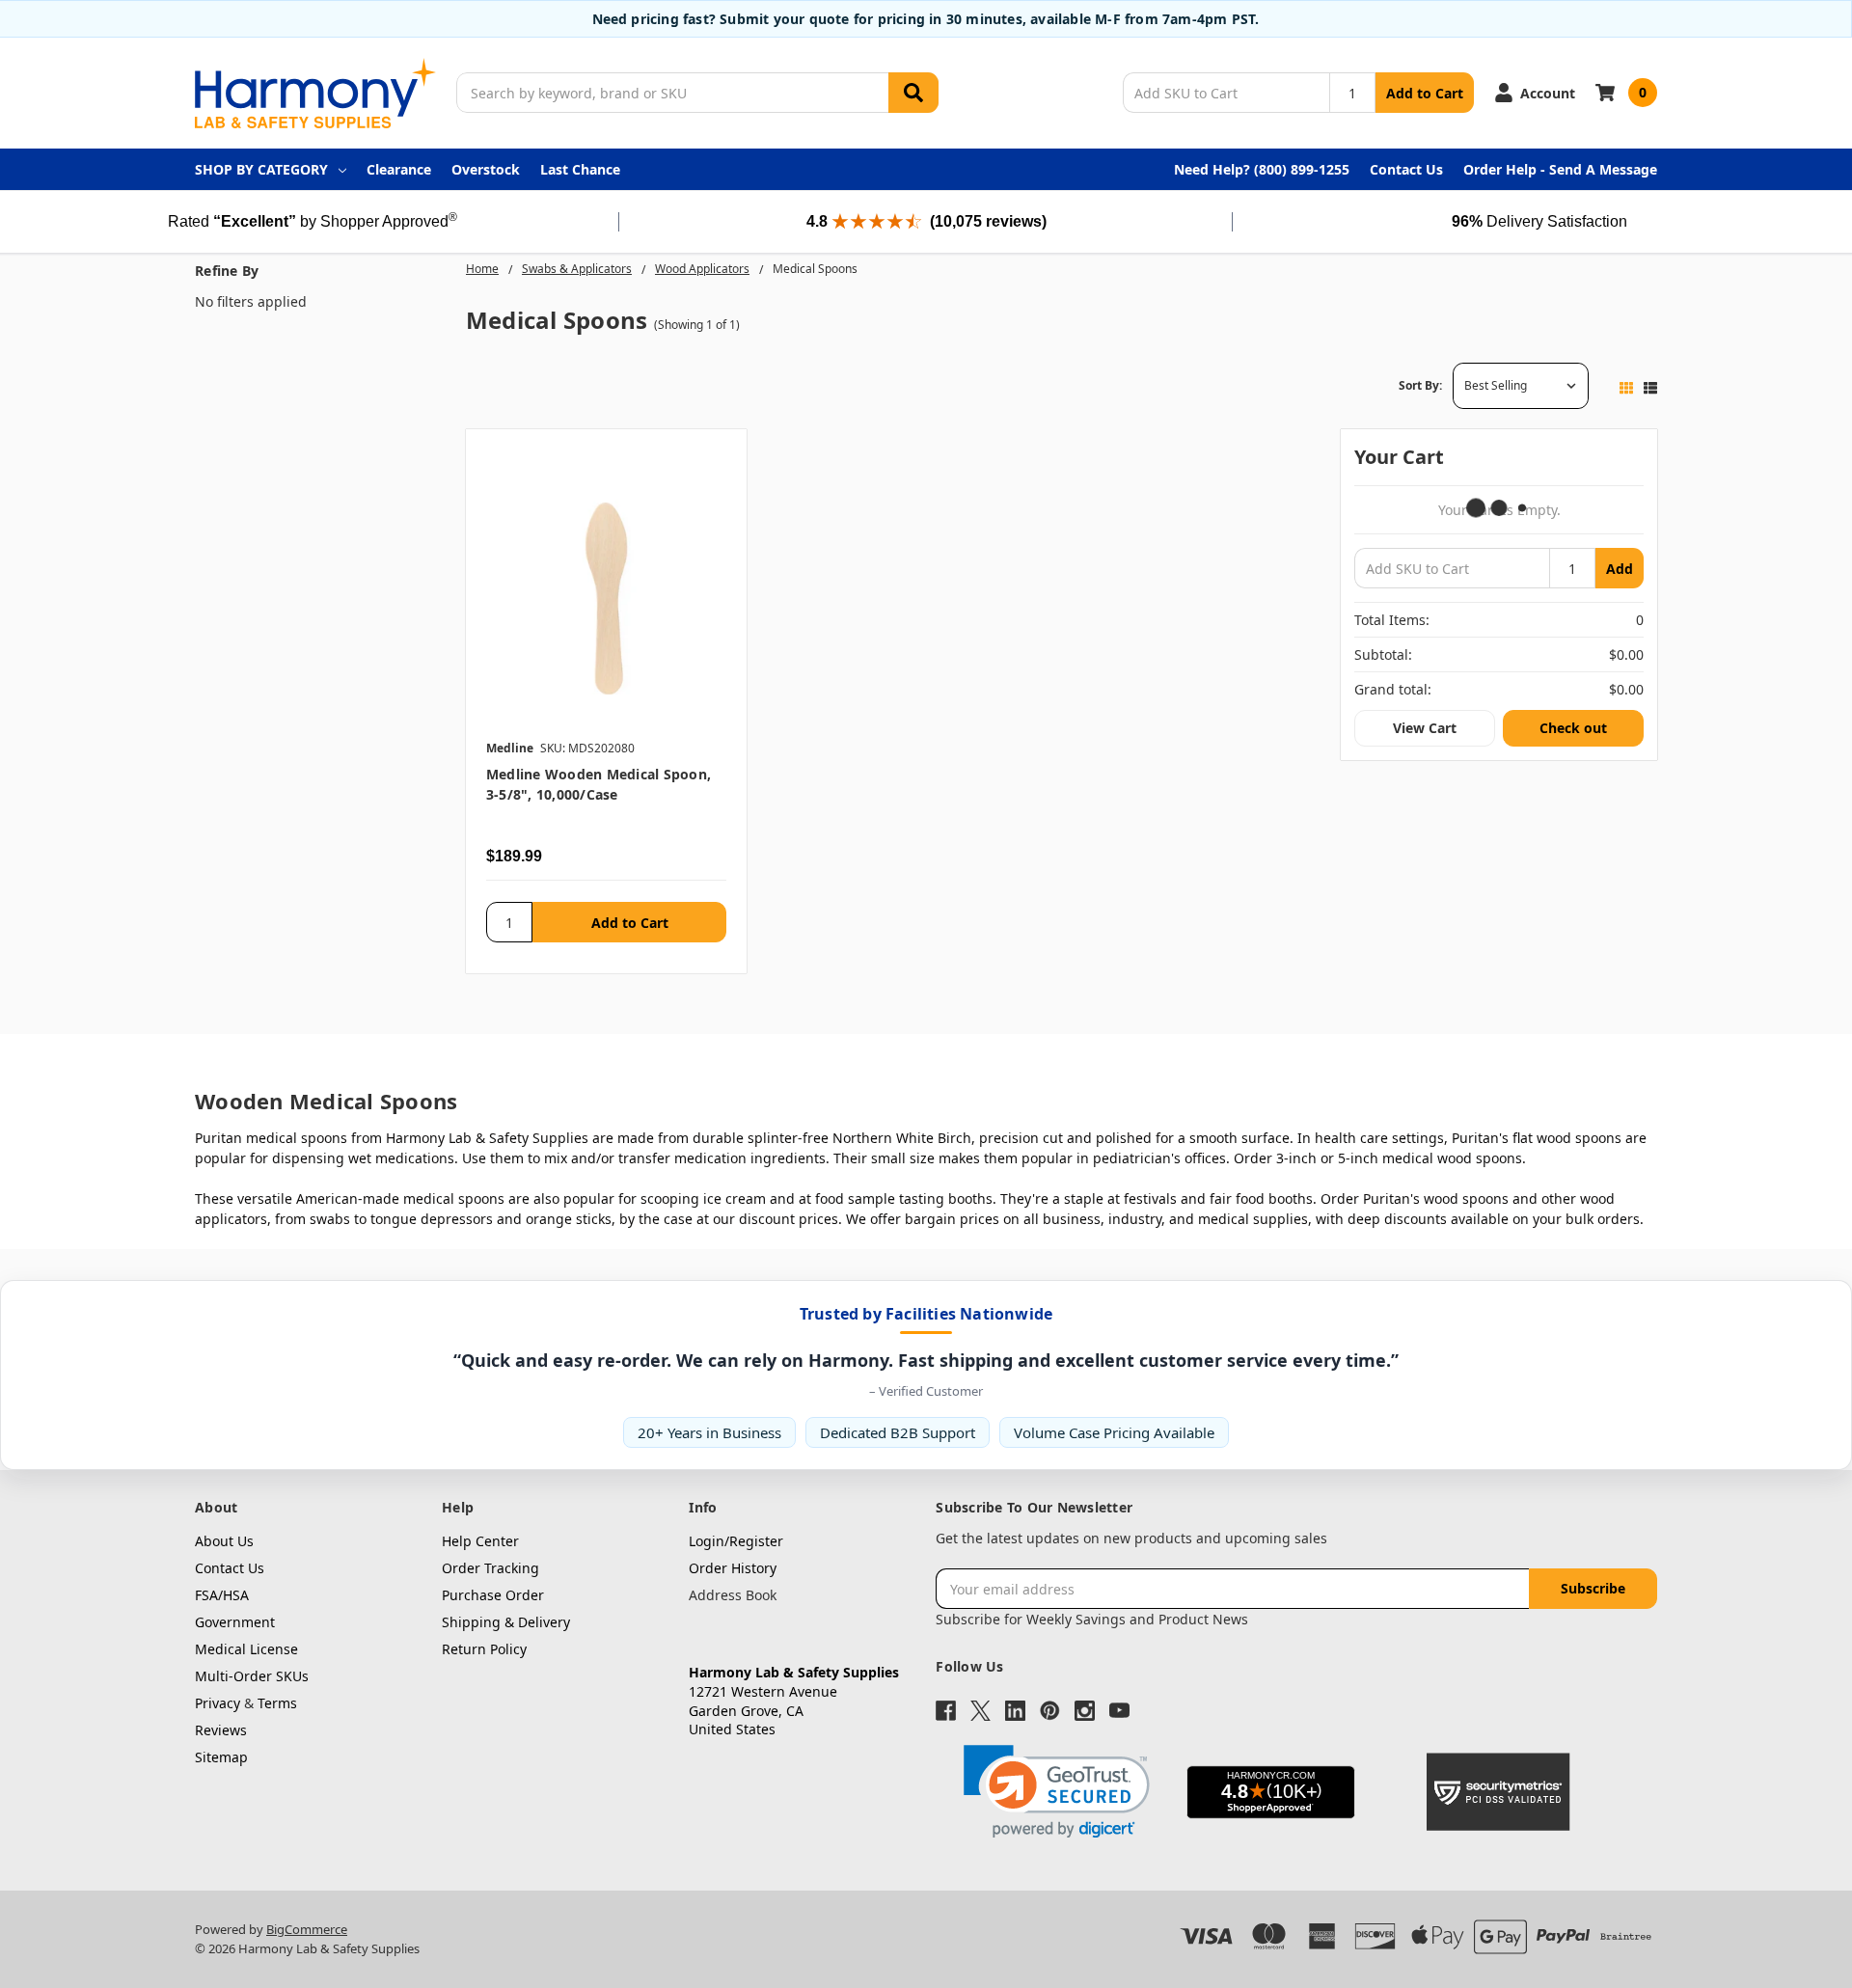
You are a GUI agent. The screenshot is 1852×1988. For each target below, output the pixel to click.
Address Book (733, 1595)
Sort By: (1420, 385)
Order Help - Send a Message (1560, 169)
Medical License (246, 1649)
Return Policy (484, 1649)
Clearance (399, 169)
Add (1620, 569)
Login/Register (736, 1541)
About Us (224, 1541)
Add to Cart (1425, 93)
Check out (1573, 728)
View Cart (1425, 728)
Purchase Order (493, 1595)
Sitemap (221, 1757)
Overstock (486, 169)
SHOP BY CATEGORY (261, 169)
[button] (1057, 1792)
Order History (733, 1568)
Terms (277, 1703)
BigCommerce (307, 1929)
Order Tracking (490, 1568)
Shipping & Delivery (506, 1622)
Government (235, 1622)
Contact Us (1406, 169)
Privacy (218, 1703)
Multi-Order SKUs (252, 1676)
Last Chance (580, 169)
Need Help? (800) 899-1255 (1262, 169)
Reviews (221, 1730)
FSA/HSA (222, 1595)
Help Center (480, 1541)
